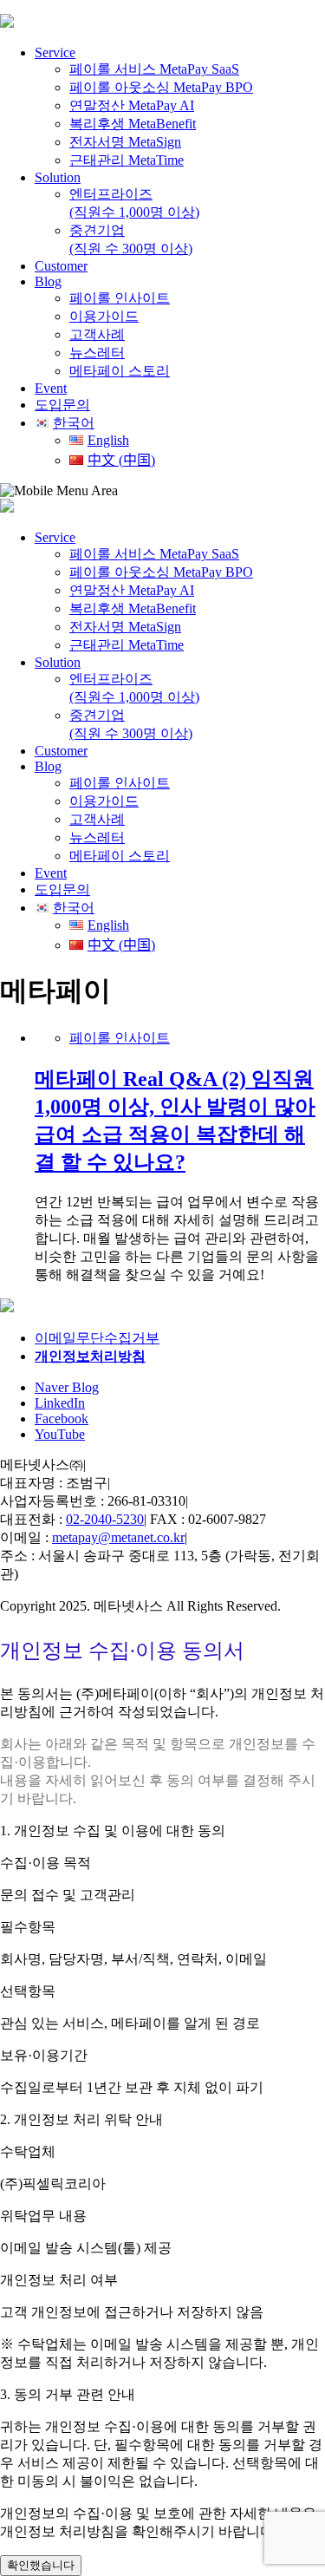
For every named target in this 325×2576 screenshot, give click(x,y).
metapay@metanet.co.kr (118, 1537)
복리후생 (133, 124)
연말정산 (132, 105)
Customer (61, 266)
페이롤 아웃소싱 (161, 87)
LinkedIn (60, 1403)
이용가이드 (104, 316)
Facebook (62, 1419)
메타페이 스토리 (120, 371)
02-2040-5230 (105, 1519)
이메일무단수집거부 (97, 1338)
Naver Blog (67, 1387)
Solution (58, 177)
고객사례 (97, 334)
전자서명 (125, 142)
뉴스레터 (97, 353)
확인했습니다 (41, 2565)
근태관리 (127, 160)
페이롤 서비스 (154, 69)
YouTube (60, 1434)
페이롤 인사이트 (120, 298)
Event (51, 388)
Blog (48, 281)
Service (55, 52)
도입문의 (62, 889)
